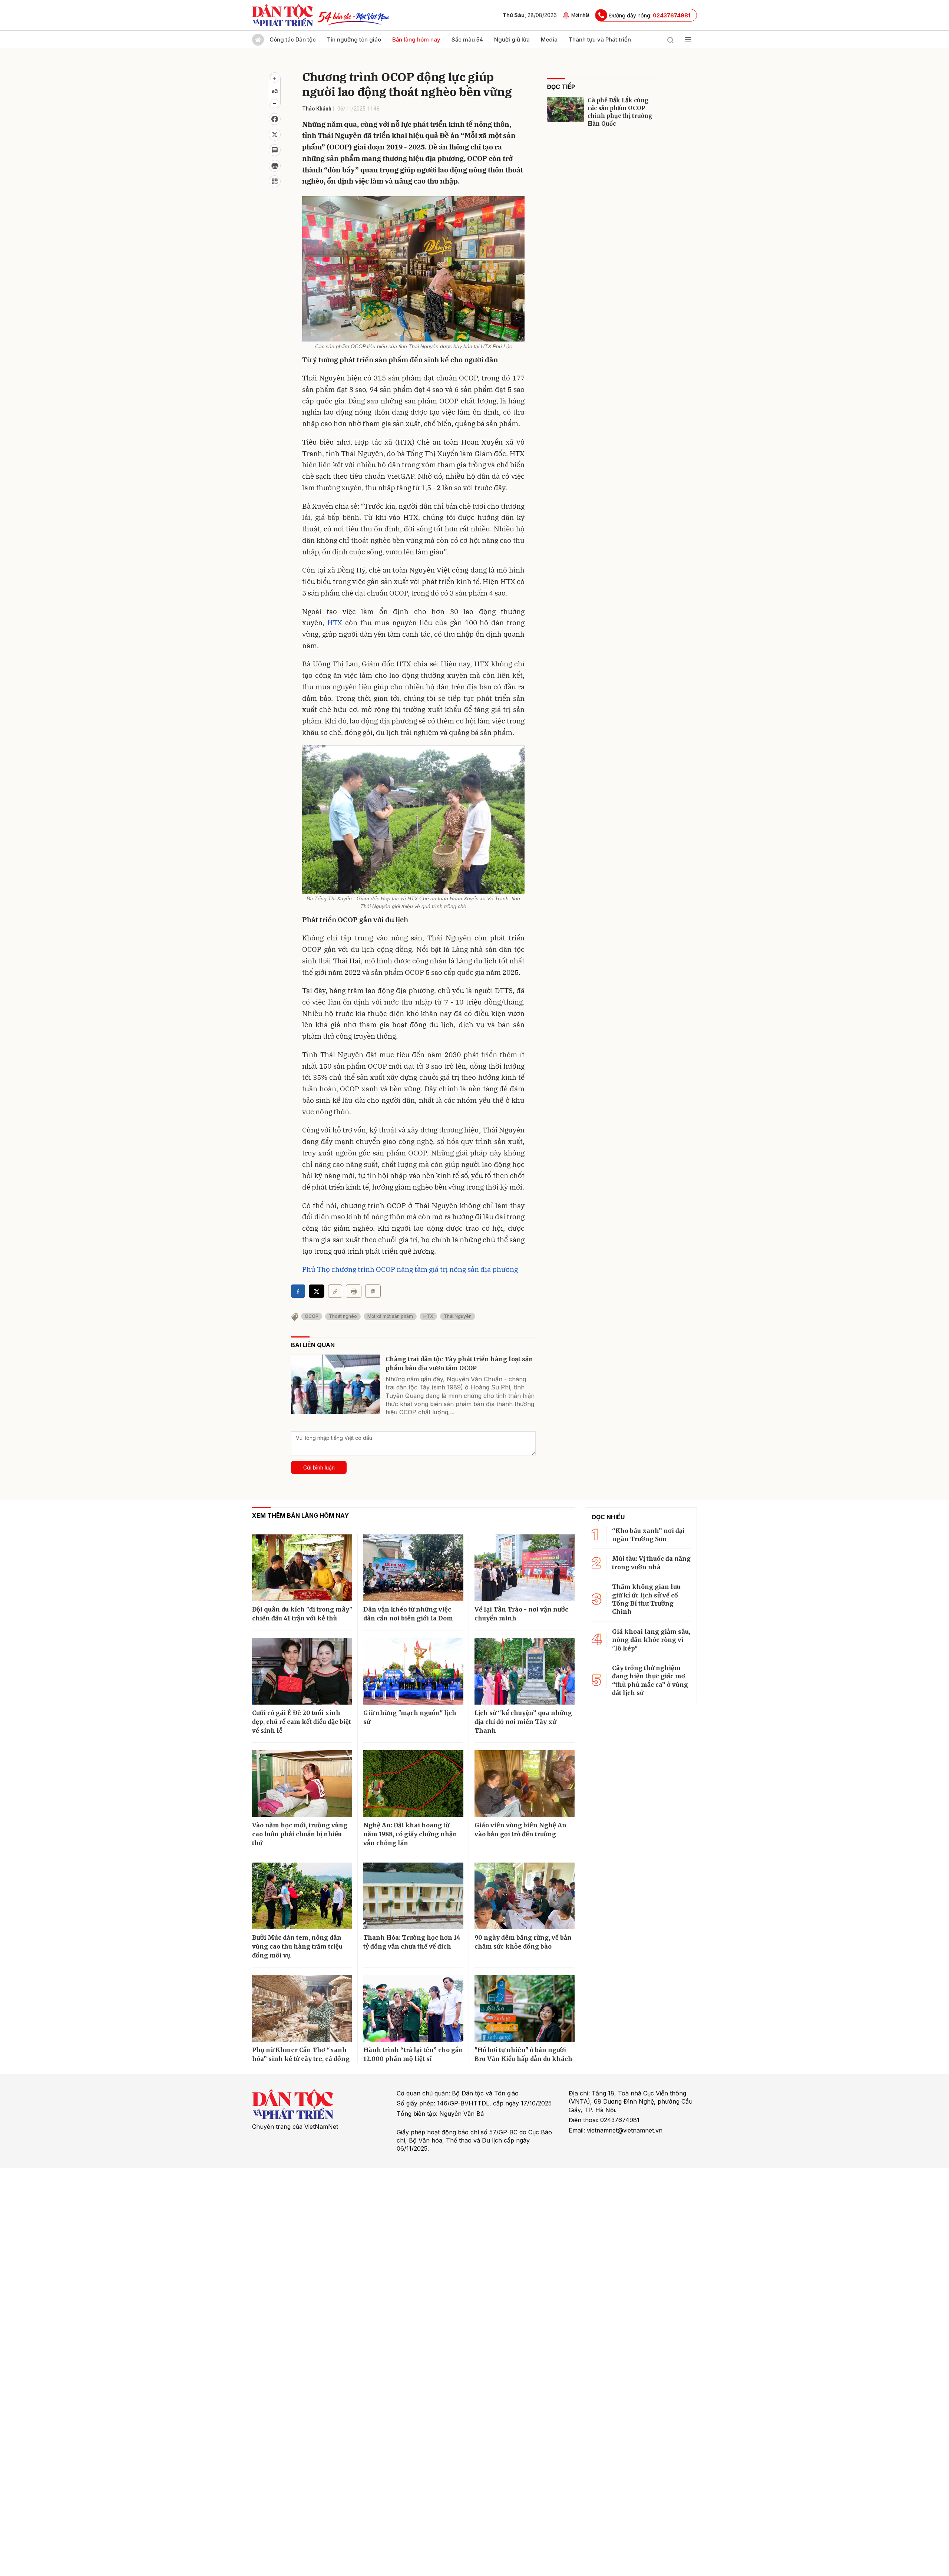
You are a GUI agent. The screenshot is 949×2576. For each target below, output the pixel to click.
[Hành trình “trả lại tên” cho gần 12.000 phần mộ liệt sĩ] (413, 2008)
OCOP (312, 1316)
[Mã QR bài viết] (275, 181)
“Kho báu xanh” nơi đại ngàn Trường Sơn (648, 1535)
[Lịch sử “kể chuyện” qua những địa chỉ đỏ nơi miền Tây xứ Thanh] (525, 1671)
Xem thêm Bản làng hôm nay (300, 1515)
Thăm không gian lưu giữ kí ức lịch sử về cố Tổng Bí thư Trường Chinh (646, 1599)
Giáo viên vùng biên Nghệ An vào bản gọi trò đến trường (520, 1830)
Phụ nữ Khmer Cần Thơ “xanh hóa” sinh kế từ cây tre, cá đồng (301, 2054)
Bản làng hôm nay (416, 39)
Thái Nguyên (458, 1316)
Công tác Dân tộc (293, 39)
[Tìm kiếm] (670, 40)
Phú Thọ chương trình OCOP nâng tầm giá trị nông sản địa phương (410, 1269)
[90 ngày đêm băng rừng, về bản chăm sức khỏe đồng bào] (525, 1896)
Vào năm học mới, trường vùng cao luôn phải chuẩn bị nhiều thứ (300, 1834)
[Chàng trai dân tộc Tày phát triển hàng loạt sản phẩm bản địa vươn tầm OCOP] (335, 1384)
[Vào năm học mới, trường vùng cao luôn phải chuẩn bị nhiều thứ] (302, 1784)
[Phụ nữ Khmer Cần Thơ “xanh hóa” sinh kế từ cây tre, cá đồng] (302, 2008)
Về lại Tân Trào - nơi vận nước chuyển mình (521, 1614)
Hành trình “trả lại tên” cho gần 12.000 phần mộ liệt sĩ (413, 2054)
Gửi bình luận (319, 1467)
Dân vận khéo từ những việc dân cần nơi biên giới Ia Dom (408, 1614)
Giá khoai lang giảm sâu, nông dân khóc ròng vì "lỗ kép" (651, 1640)
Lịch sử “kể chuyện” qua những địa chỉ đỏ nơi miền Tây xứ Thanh (523, 1722)
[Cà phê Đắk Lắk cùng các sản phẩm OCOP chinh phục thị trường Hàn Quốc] (565, 110)
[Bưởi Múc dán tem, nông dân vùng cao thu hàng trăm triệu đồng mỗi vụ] (302, 1896)
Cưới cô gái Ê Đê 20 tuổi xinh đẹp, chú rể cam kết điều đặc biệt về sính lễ (302, 1722)
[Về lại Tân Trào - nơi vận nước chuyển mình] (525, 1568)
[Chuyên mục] (688, 40)
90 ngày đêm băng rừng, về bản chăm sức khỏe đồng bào (523, 1942)
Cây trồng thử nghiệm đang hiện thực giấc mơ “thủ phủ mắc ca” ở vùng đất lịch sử (650, 1680)
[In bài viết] (275, 166)
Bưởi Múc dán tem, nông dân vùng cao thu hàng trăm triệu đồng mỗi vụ (297, 1946)
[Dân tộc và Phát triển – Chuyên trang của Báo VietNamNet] (282, 15)
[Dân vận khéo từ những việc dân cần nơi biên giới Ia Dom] (413, 1568)
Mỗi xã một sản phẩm (390, 1316)
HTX (335, 623)
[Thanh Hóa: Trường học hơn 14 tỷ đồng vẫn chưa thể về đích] (413, 1896)
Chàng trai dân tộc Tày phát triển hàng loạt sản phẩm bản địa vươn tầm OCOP (459, 1363)
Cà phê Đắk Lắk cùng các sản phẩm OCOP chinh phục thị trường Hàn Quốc (620, 112)
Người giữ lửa (512, 39)
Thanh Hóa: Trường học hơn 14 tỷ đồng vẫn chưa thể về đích (412, 1942)
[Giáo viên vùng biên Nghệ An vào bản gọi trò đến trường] (525, 1784)
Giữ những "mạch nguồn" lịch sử (410, 1717)
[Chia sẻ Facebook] (275, 119)
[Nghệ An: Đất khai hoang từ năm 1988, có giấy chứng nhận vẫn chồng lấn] (413, 1784)
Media (549, 39)
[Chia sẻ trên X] (275, 135)
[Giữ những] (413, 1671)
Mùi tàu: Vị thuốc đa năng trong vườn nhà (651, 1563)
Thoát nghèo (343, 1316)
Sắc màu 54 (467, 39)
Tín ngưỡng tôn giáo (354, 39)
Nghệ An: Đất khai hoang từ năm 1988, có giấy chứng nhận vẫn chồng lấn (410, 1834)
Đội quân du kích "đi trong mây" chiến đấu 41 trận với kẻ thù (302, 1614)
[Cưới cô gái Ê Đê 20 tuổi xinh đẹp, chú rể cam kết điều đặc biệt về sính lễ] (302, 1671)
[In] (354, 1291)
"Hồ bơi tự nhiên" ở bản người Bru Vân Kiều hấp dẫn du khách (523, 2054)
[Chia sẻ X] (317, 1291)
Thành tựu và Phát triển (600, 39)
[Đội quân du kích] (302, 1568)
